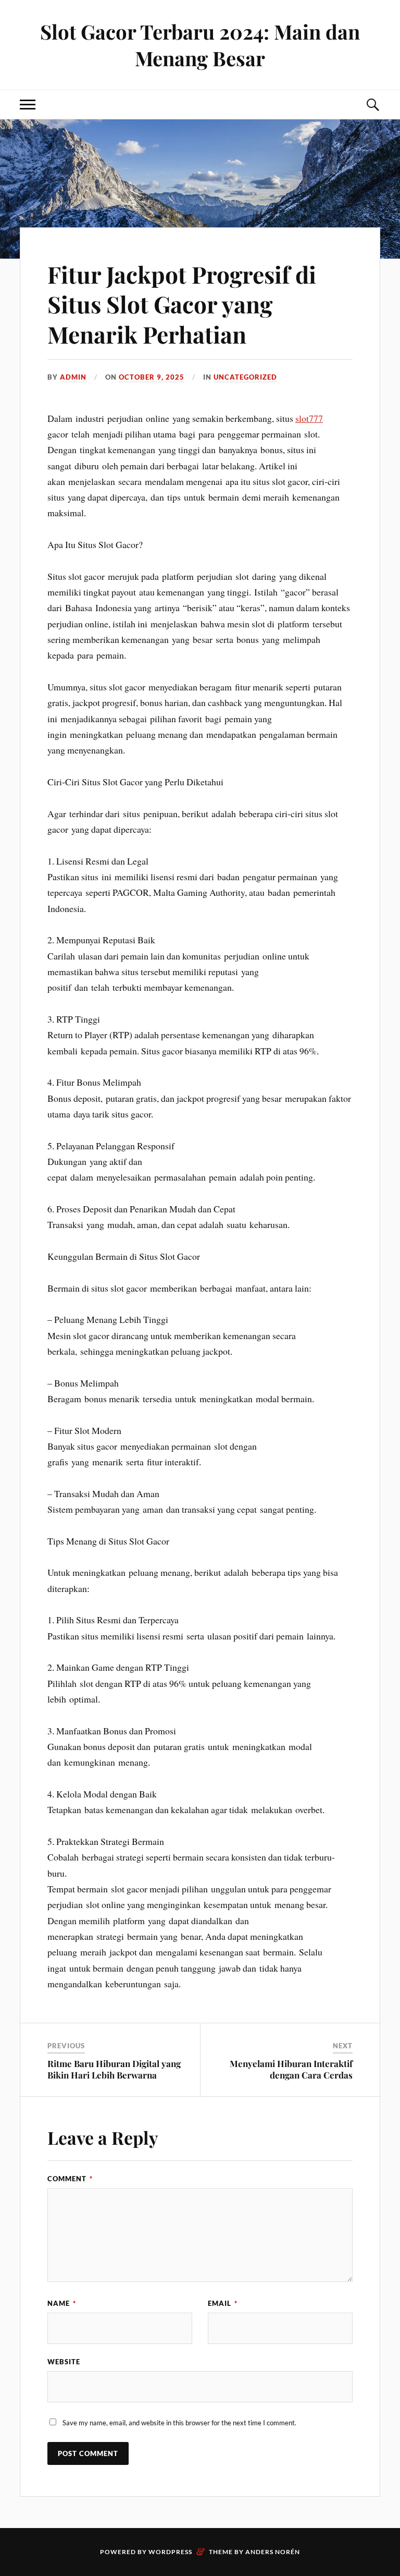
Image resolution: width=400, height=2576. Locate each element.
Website (64, 2362)
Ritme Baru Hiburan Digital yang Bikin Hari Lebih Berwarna (114, 2069)
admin (73, 377)
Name (62, 2303)
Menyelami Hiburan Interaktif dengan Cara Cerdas (291, 2069)
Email (223, 2303)
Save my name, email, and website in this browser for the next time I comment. (179, 2423)
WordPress (170, 2552)
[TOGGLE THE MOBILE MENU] (28, 105)
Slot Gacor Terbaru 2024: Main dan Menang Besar (200, 45)
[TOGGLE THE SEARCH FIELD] (372, 105)
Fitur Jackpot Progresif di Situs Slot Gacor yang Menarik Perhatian (182, 304)
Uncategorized (245, 377)
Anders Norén (273, 2552)
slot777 (309, 418)
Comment (70, 2179)
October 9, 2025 (152, 377)
